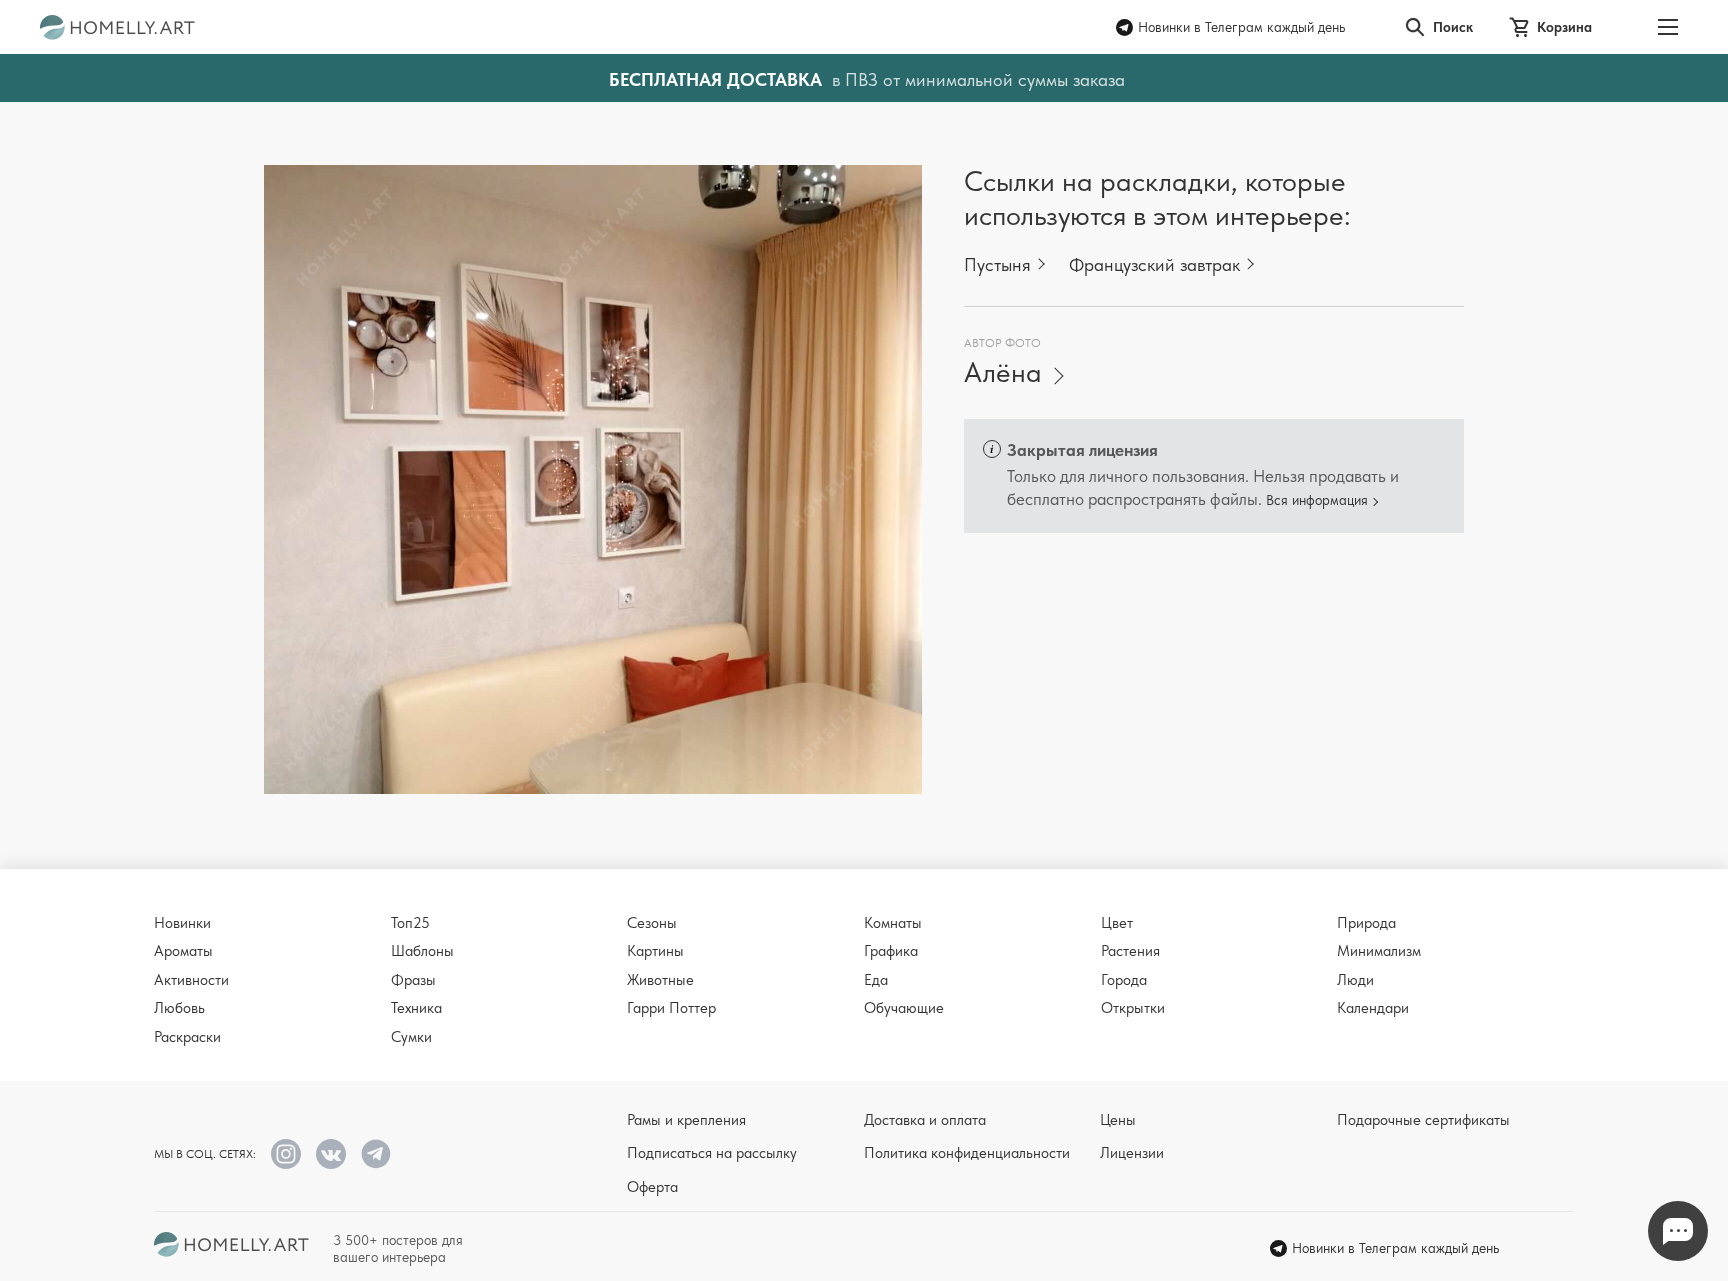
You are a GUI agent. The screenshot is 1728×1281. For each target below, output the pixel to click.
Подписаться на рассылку (712, 1153)
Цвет (1117, 923)
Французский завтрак (1154, 264)
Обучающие (904, 1008)
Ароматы (183, 951)
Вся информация (1317, 500)
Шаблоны (422, 951)
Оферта (652, 1187)
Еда (876, 980)
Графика (891, 951)
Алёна (1003, 372)
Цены (1118, 1120)
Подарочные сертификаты (1423, 1120)
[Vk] (331, 1154)
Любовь (179, 1008)
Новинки (182, 923)
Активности (191, 980)
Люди (1355, 980)
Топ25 (410, 923)
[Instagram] (286, 1154)
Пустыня (997, 264)
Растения (1130, 951)
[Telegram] (376, 1154)
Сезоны (652, 923)
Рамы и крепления (686, 1120)
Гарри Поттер (671, 1008)
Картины (655, 951)
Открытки (1133, 1008)
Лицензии (1132, 1153)
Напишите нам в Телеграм (1678, 1231)
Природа (1366, 923)
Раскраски (187, 1037)
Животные (660, 980)
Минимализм (1379, 951)
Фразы (413, 980)
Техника (416, 1008)
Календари (1373, 1008)
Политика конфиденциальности (967, 1153)
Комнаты (893, 923)
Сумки (411, 1037)
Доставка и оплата (925, 1120)
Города (1124, 980)
